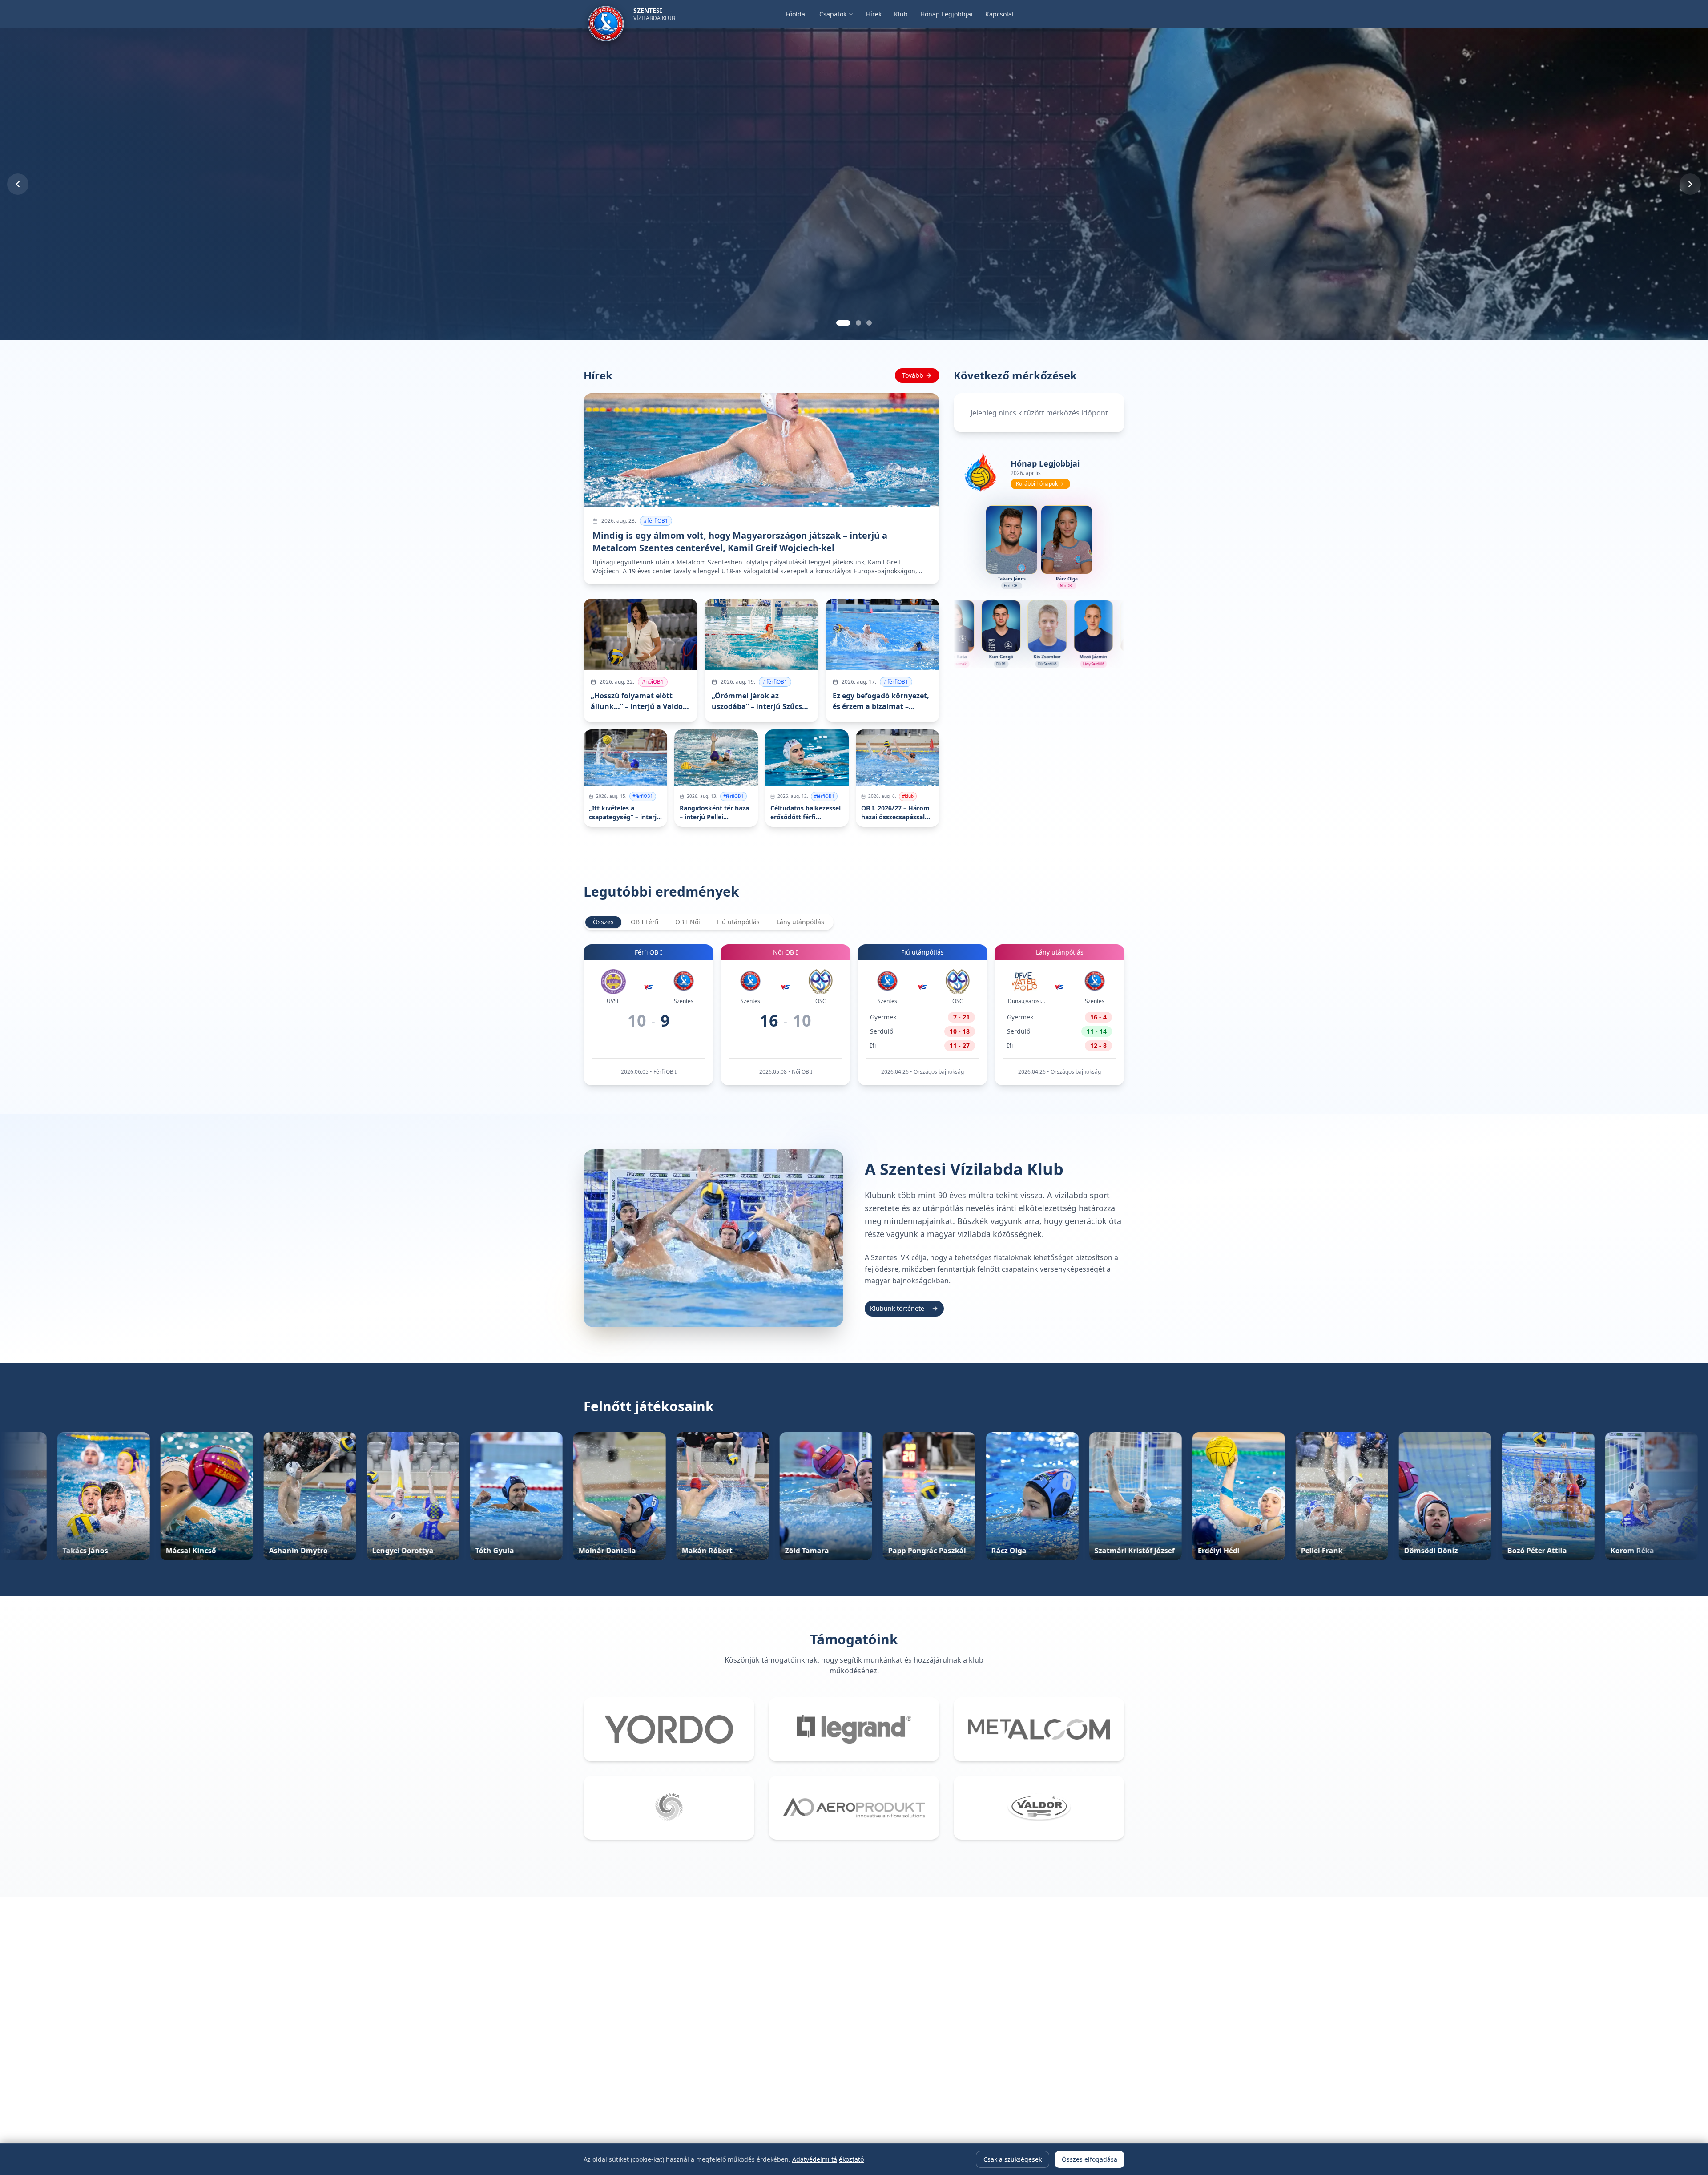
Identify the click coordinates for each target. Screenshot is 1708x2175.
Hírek (874, 14)
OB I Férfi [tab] (645, 922)
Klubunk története (897, 1308)
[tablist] (709, 922)
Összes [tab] (603, 922)
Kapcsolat (1000, 14)
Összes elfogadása (1090, 2159)
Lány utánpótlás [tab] (800, 922)
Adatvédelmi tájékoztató (828, 2159)
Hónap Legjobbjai (947, 14)
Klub (901, 14)
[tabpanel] (854, 1015)
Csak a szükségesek (1013, 2159)
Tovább (913, 375)
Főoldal (796, 14)
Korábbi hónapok (1037, 484)
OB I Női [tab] (688, 922)
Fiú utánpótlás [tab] (738, 922)
